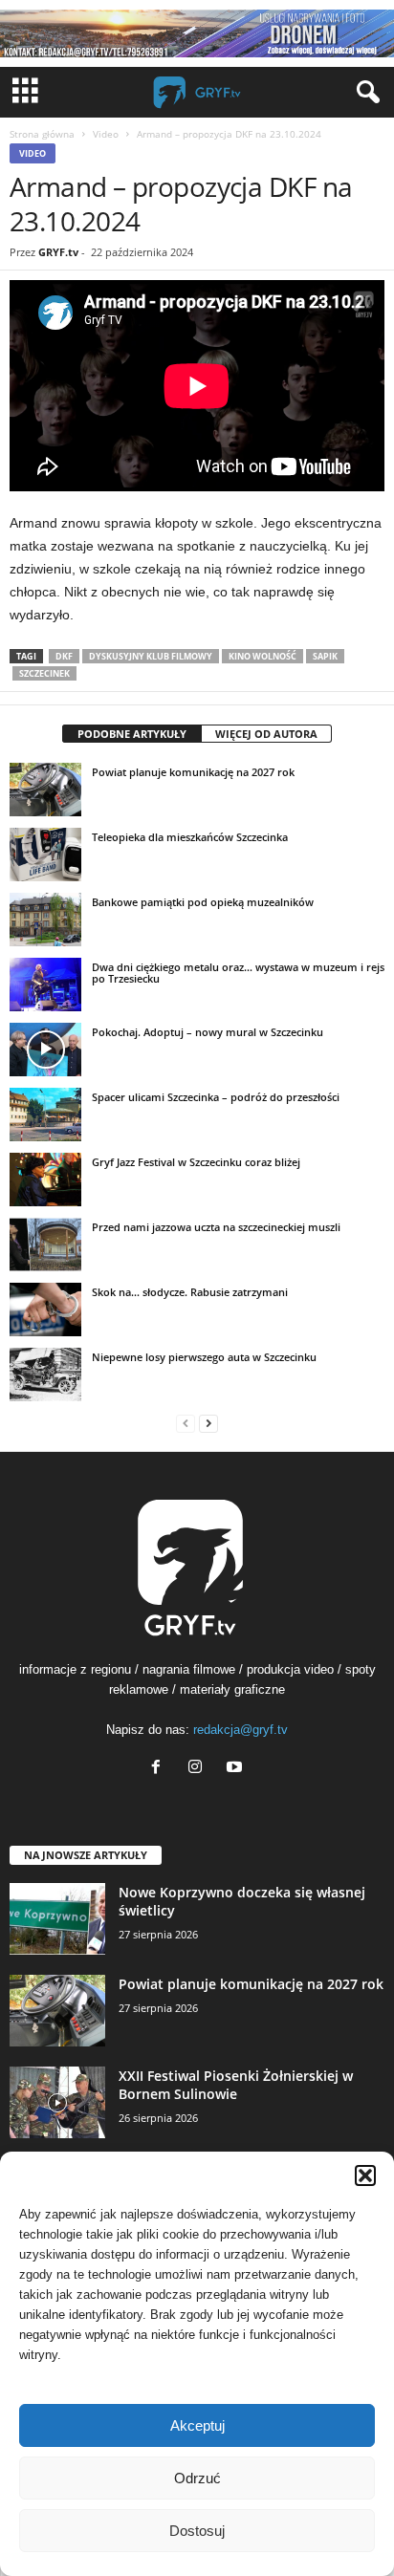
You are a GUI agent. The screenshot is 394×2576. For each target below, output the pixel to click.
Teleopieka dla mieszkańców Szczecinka (190, 837)
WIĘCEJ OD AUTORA (266, 734)
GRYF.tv (58, 252)
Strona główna (42, 134)
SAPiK (325, 656)
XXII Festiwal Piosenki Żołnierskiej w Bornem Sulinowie (236, 2085)
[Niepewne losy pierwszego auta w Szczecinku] (45, 1375)
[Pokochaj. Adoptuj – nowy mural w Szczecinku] (45, 1050)
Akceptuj (197, 2425)
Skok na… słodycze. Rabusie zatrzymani (190, 1292)
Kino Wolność (263, 656)
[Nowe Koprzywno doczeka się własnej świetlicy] (57, 1919)
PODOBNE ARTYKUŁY (132, 734)
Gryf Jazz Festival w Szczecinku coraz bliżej (196, 1162)
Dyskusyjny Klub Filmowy (151, 656)
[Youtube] (237, 1769)
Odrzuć (197, 2478)
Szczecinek (44, 673)
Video (106, 134)
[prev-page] (186, 1423)
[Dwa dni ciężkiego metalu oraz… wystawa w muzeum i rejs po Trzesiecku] (45, 985)
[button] (365, 2176)
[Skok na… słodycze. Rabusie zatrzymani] (45, 1310)
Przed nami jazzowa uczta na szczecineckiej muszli (216, 1227)
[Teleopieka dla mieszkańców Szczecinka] (45, 855)
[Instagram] (199, 1769)
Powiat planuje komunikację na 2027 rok (193, 772)
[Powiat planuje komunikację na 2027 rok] (45, 790)
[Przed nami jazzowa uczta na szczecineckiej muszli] (45, 1245)
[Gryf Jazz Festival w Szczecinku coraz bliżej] (45, 1180)
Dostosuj (197, 2531)
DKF (64, 656)
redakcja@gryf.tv (241, 1730)
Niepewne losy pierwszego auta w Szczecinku (204, 1357)
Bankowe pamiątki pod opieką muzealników (203, 902)
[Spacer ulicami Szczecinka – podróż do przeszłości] (45, 1115)
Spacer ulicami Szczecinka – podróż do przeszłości (216, 1097)
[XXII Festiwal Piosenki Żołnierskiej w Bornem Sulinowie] (57, 2102)
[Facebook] (160, 1769)
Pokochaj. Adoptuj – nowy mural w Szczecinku (208, 1032)
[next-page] (208, 1423)
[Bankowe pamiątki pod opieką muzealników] (45, 920)
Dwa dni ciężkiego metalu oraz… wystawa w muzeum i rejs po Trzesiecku (238, 973)
